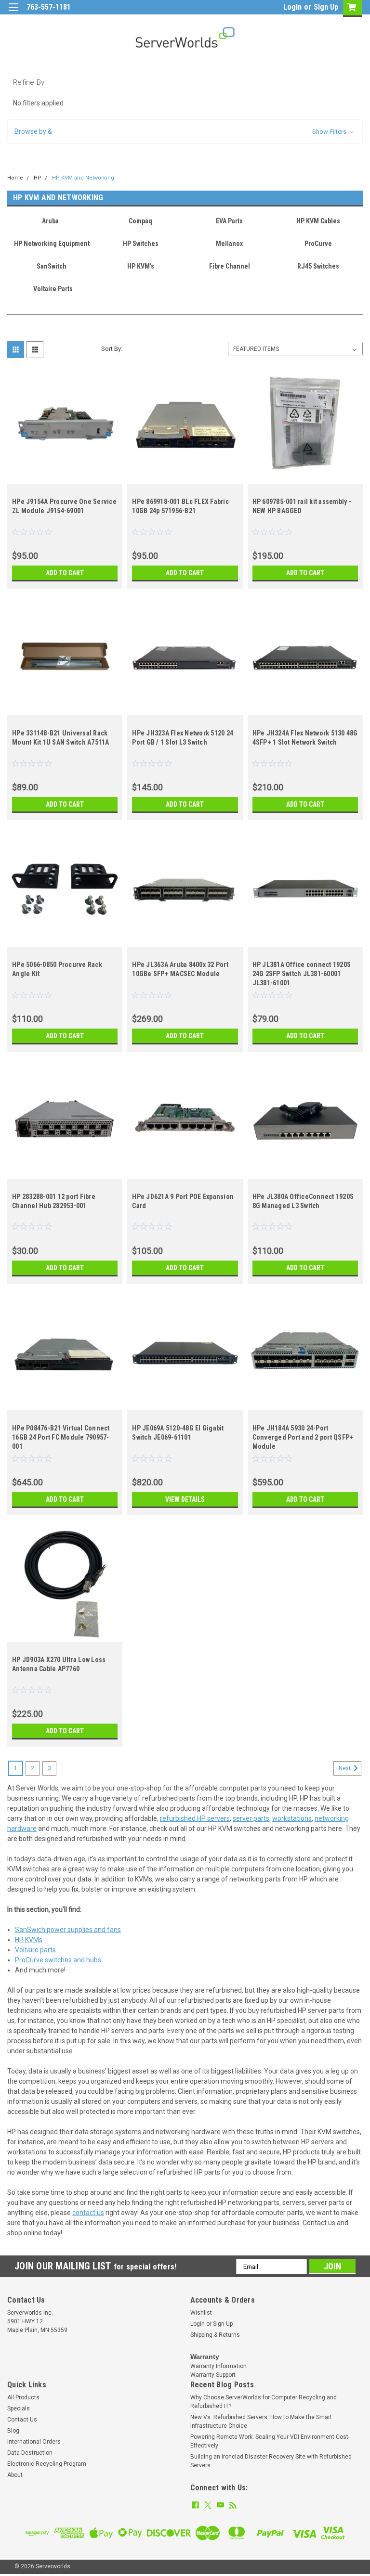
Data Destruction (30, 2453)
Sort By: (112, 349)
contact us (88, 2213)
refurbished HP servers (195, 1818)
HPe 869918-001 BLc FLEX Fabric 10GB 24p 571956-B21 (180, 506)
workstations (292, 1818)
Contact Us (22, 2420)
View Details (185, 1499)
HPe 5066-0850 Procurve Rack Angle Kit (57, 969)
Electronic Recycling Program (47, 2464)
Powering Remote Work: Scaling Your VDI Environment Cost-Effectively (270, 2441)
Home (15, 178)
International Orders (34, 2442)
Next (345, 1768)
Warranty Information (218, 2366)
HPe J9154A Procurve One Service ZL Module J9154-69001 (64, 506)
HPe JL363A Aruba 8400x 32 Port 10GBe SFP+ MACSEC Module (180, 969)
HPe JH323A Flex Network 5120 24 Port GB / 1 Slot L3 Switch (183, 738)
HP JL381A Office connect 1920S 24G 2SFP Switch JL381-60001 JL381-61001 (302, 974)
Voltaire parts (35, 1950)
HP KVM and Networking (83, 178)
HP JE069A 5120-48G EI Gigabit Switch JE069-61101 (178, 1433)
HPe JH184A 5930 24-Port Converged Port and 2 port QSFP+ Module (303, 1437)
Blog (13, 2431)
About (15, 2475)
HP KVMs (29, 1940)
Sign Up (326, 7)
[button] (185, 132)
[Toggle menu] (13, 13)
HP (38, 178)
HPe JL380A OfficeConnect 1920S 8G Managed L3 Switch (303, 1201)
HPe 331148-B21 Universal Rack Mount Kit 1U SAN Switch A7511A (61, 738)
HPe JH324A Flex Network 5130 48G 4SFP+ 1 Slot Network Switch (305, 738)
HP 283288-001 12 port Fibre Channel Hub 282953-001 (54, 1201)
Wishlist (201, 2313)
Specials (19, 2409)
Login (292, 7)
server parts (251, 1818)
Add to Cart (65, 573)
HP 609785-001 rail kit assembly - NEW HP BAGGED (302, 506)
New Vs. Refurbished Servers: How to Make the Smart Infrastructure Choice (261, 2421)
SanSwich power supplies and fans (68, 1930)
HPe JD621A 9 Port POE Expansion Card (183, 1201)
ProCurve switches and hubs (58, 1960)
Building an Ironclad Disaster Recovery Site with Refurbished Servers (271, 2461)
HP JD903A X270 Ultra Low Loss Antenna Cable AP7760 (59, 1664)
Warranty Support (213, 2375)
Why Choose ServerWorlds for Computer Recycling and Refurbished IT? (264, 2402)
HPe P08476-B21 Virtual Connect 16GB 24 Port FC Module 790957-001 (61, 1437)
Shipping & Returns (215, 2335)
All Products (23, 2397)
